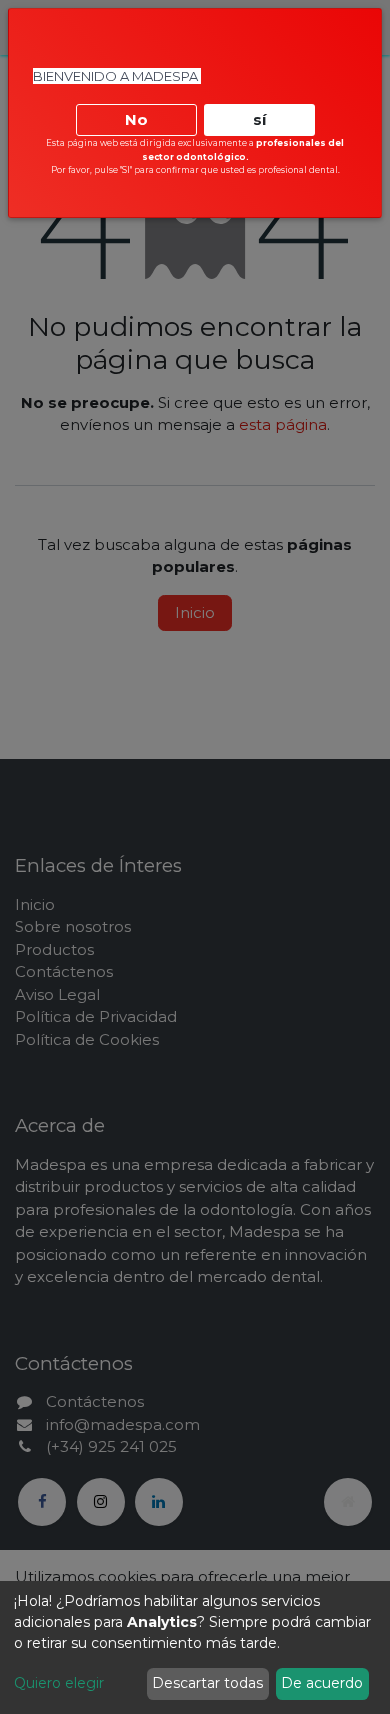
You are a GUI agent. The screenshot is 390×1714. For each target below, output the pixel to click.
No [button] (136, 119)
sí (259, 119)
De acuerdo (322, 1683)
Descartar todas (207, 1683)
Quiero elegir (59, 1683)
